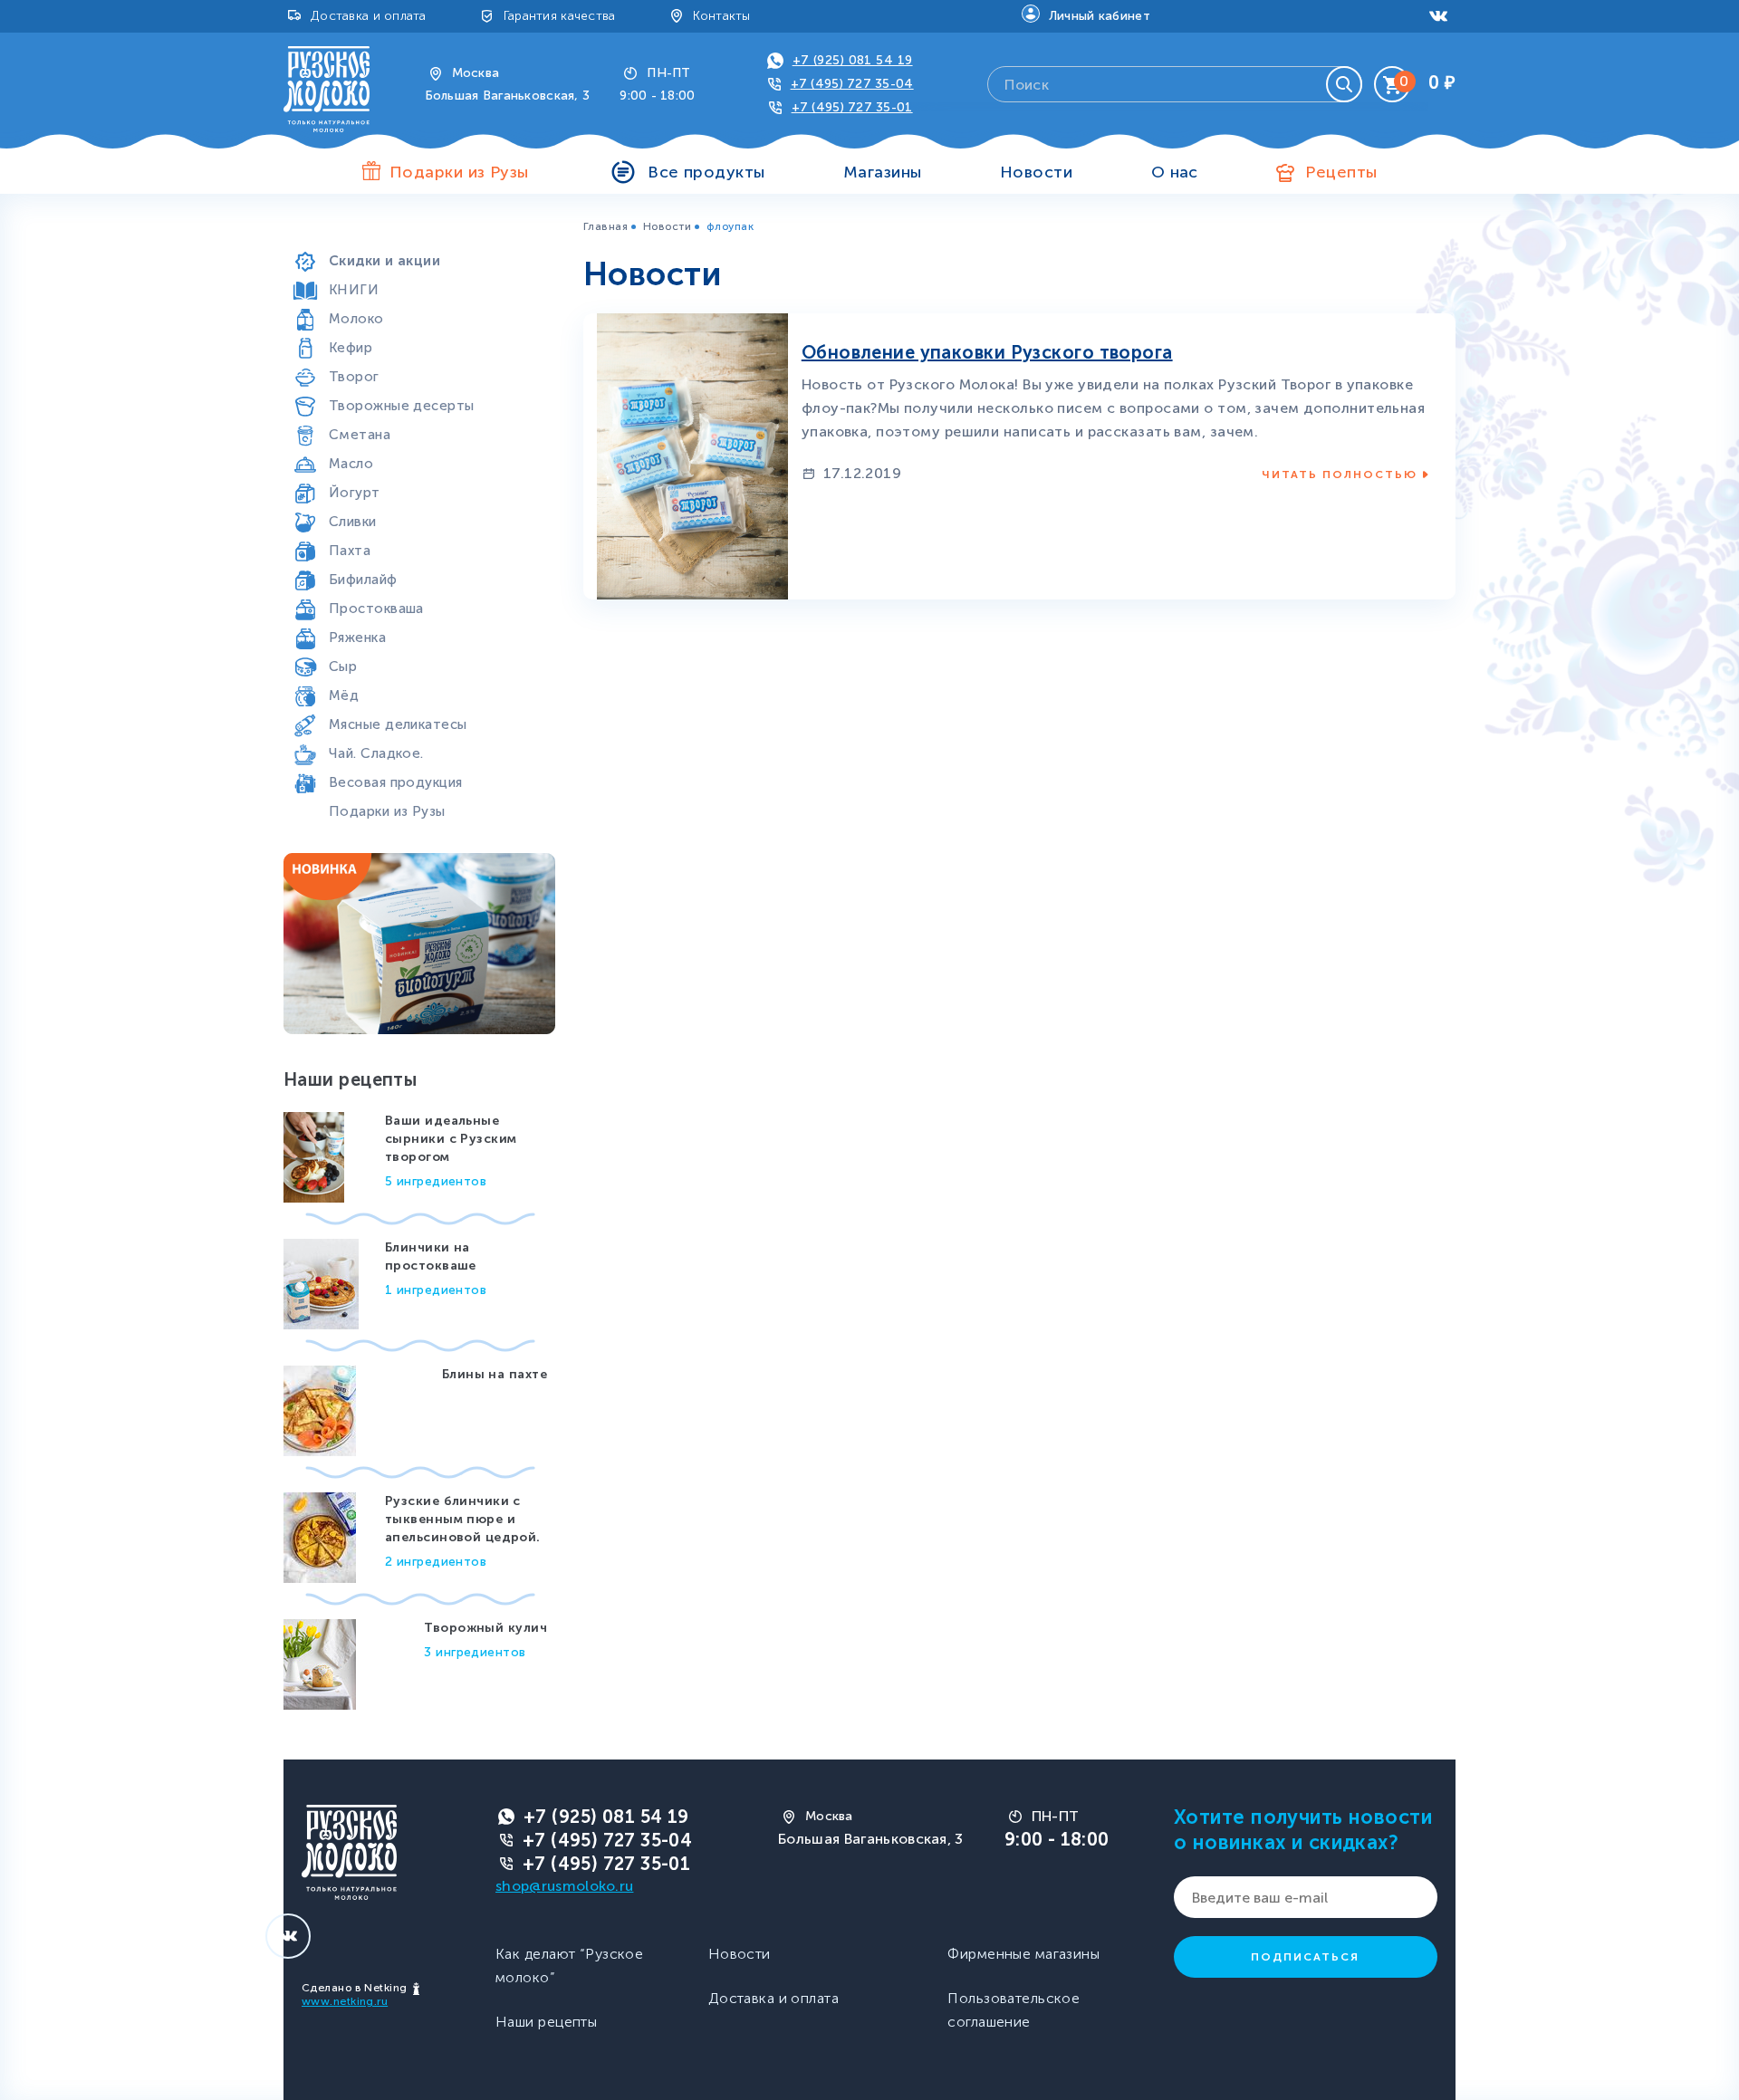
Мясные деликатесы (398, 724)
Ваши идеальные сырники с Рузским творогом (451, 1139)
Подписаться (1305, 1957)
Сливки (353, 522)
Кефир (351, 348)
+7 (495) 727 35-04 (852, 84)
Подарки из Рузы (387, 811)
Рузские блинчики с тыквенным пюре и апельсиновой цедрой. (463, 1519)
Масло (351, 464)
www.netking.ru (345, 2001)
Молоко (356, 319)
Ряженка (357, 638)
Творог (354, 377)
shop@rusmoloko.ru (564, 1886)
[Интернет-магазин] (327, 88)
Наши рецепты (546, 2022)
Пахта (350, 551)
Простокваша (376, 609)
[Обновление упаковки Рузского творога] (692, 455)
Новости (1036, 172)
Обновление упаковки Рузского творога (987, 352)
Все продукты (706, 172)
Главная (605, 226)
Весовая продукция (395, 782)
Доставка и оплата (369, 16)
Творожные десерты (401, 406)
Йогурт (355, 493)
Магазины (883, 172)
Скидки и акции (384, 261)
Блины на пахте (495, 1374)
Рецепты (1341, 172)
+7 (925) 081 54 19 (853, 60)
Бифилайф (363, 580)
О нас (1175, 172)
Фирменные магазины (1023, 1954)
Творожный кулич (485, 1628)
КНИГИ (354, 290)
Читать (1340, 475)
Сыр (343, 666)
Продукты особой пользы (418, 232)
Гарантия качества (560, 16)
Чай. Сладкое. (376, 753)
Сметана (360, 435)
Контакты (722, 16)
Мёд (344, 695)
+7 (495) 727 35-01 (852, 107)
